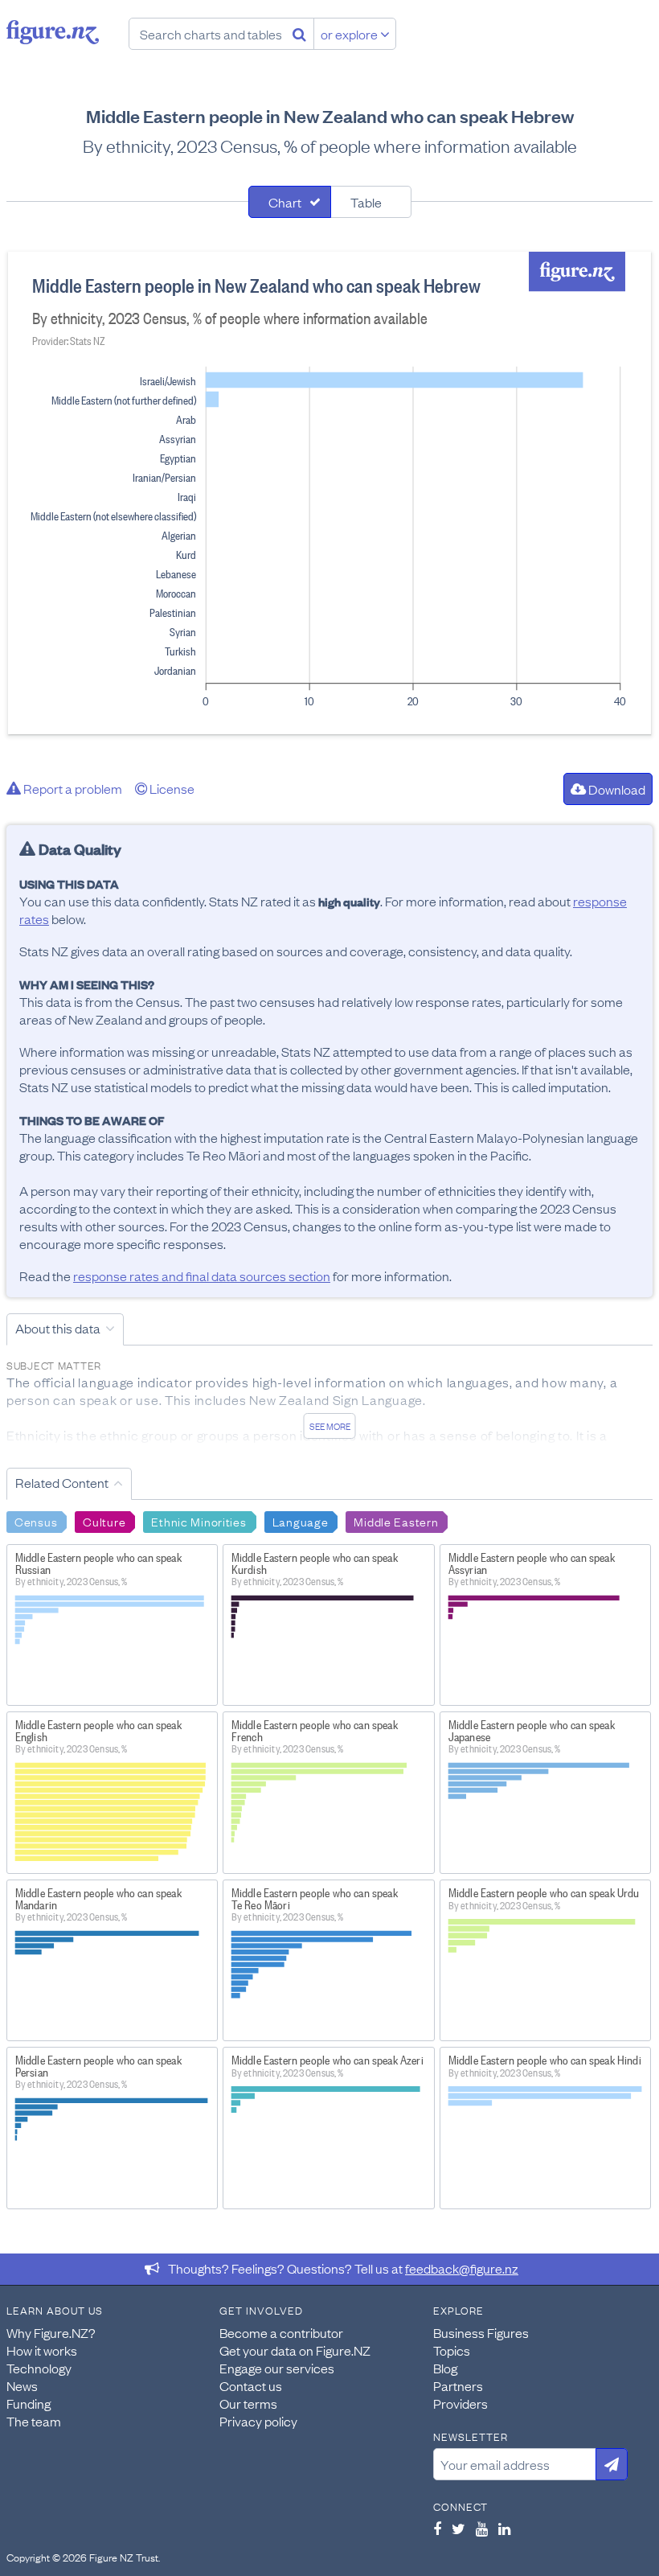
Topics (452, 2350)
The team (34, 2421)
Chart (285, 202)
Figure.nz (53, 32)
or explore (350, 34)
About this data (58, 1328)
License (171, 788)
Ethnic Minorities (199, 1521)
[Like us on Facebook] (437, 2529)
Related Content (62, 1482)
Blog (445, 2368)
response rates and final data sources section (202, 1276)
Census (36, 1521)
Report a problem (72, 788)
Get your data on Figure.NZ (295, 2350)
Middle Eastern (396, 1521)
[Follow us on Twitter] (458, 2529)
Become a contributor (281, 2332)
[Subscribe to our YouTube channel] (482, 2529)
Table (366, 202)
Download (616, 789)
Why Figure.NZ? (51, 2332)
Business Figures (481, 2332)
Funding (29, 2403)
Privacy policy (258, 2421)
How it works (42, 2350)
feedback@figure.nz (462, 2268)
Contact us (251, 2385)
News (22, 2385)
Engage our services (277, 2368)
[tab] (290, 202)
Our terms (248, 2403)
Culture (104, 1521)
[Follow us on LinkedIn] (504, 2529)
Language (301, 1521)
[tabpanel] (329, 493)
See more (330, 1426)
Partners (458, 2385)
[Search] (299, 34)
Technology (39, 2368)
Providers (460, 2403)
